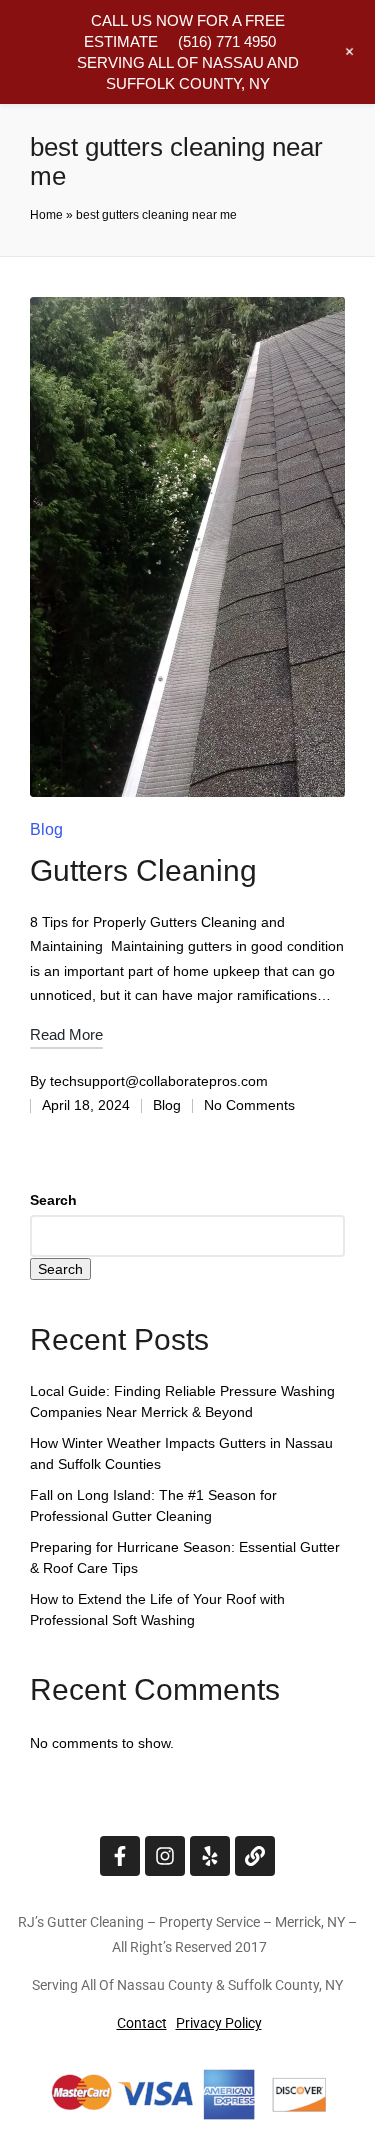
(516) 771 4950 (227, 41)
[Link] (255, 1856)
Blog (46, 829)
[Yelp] (210, 1856)
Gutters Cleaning (143, 870)
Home (46, 215)
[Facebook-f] (120, 1856)
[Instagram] (165, 1856)
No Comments (249, 1105)
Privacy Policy (219, 2023)
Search (53, 1200)
